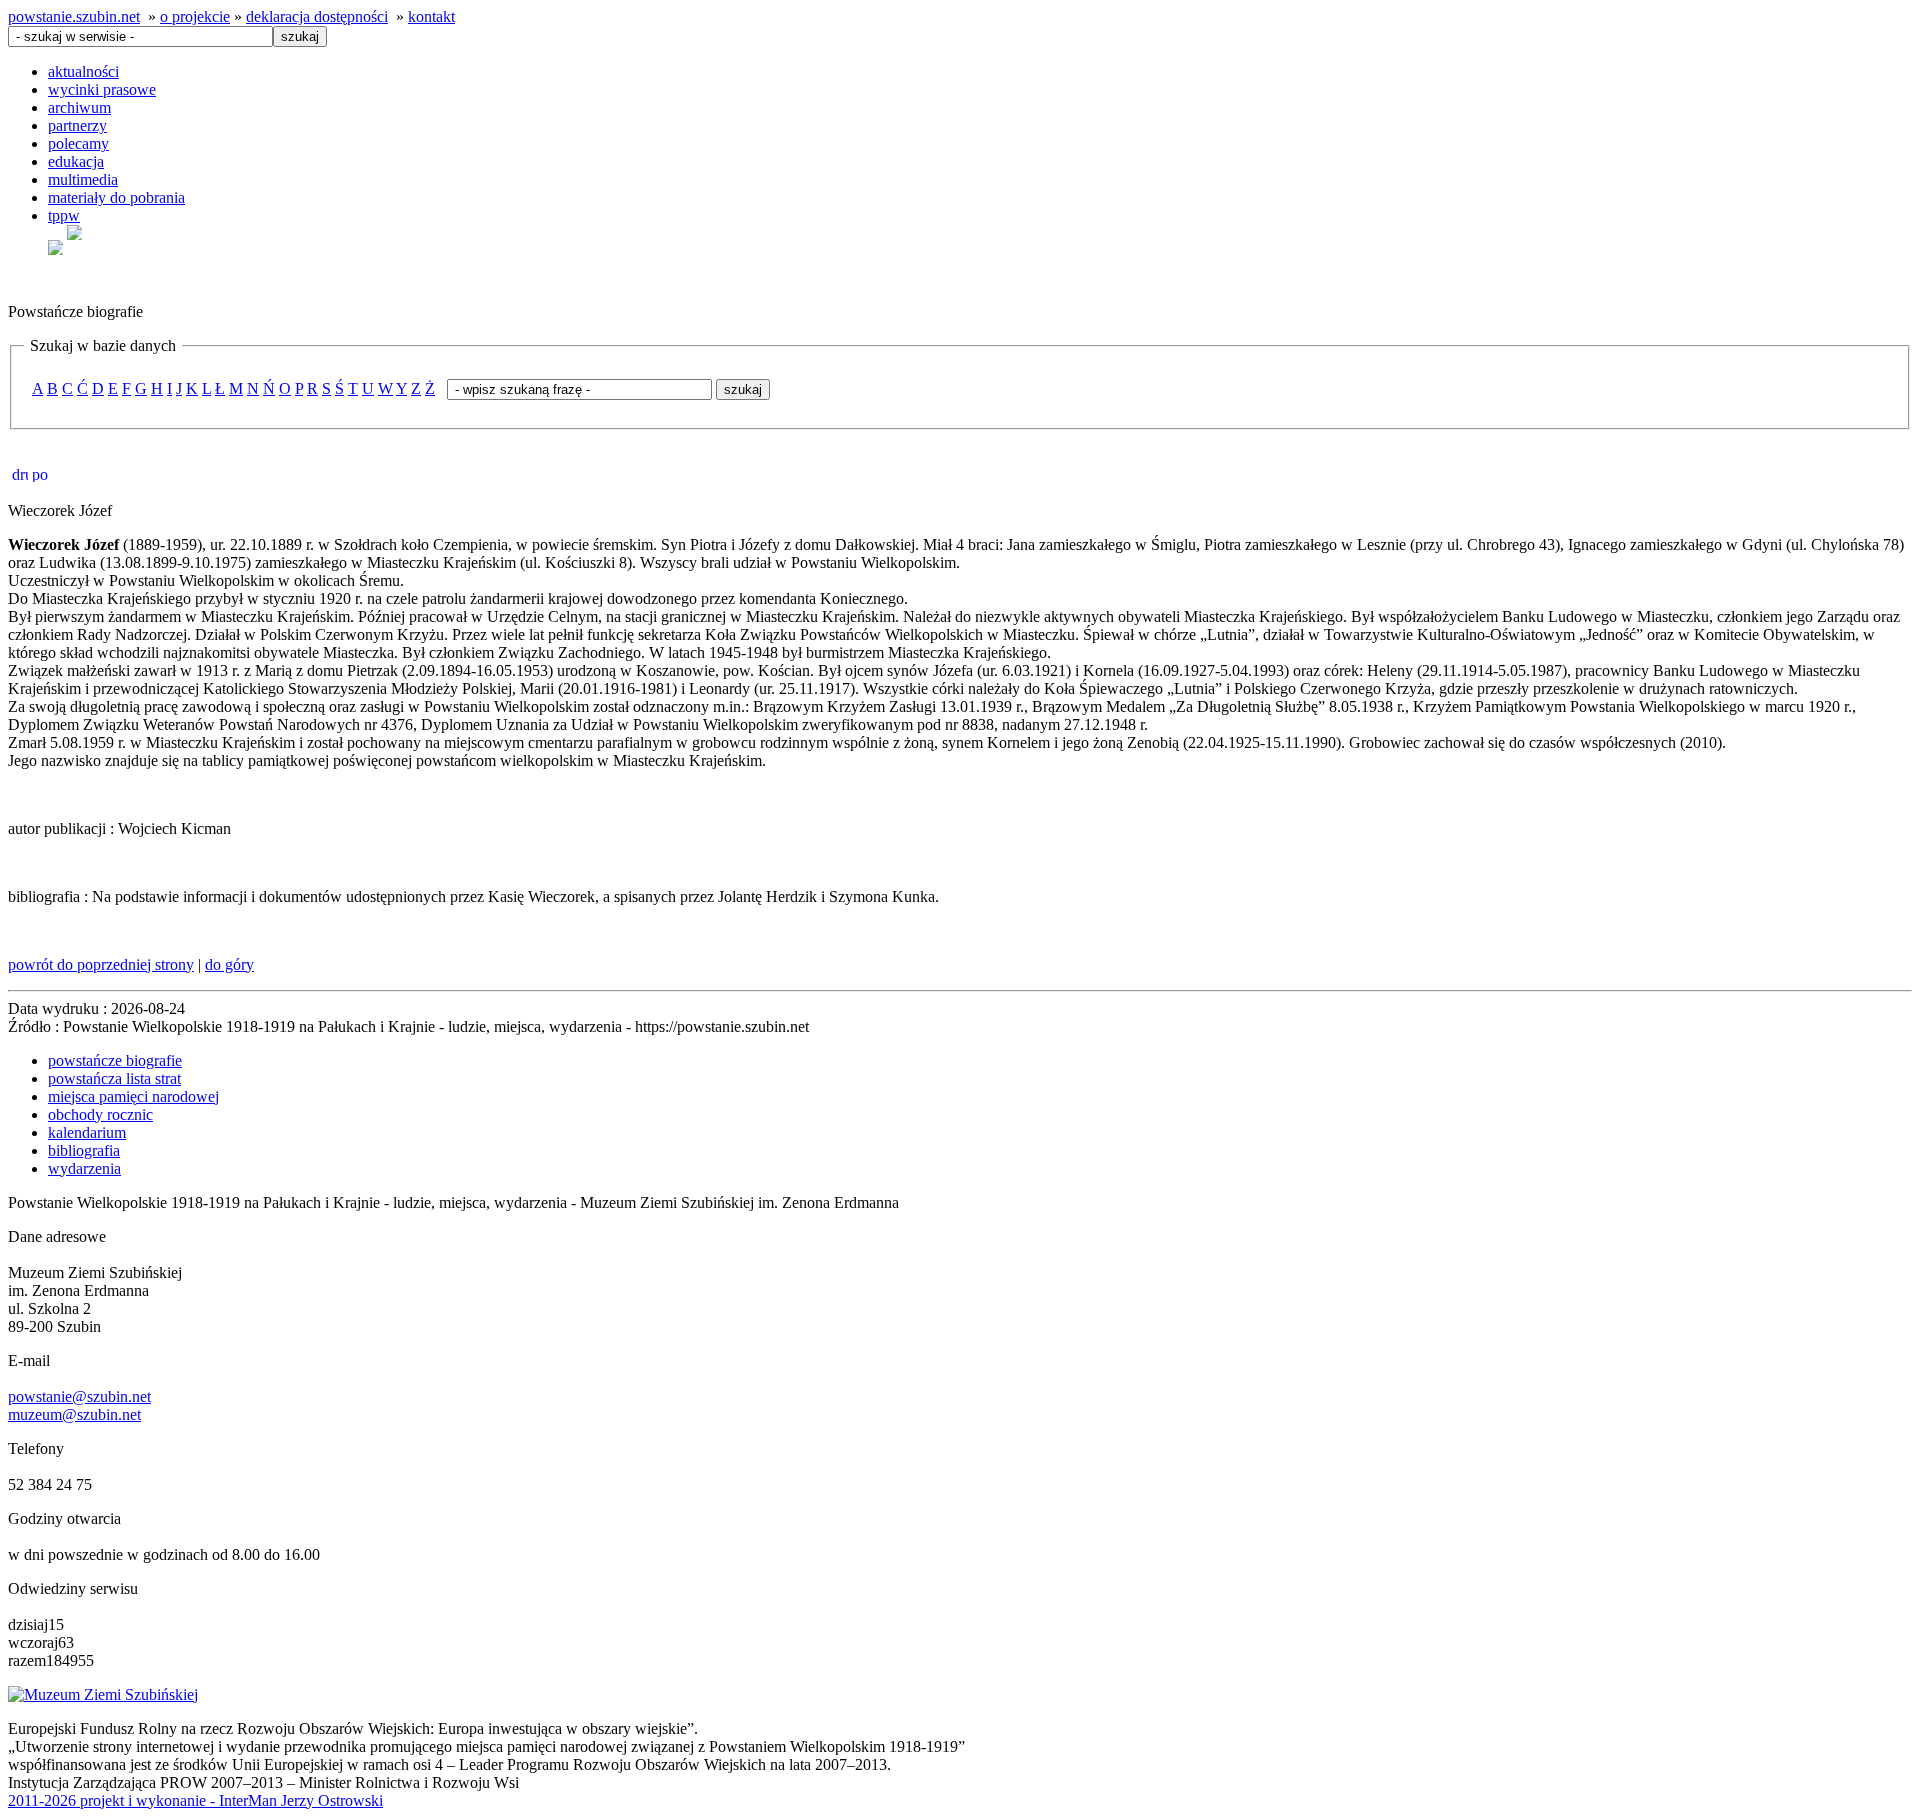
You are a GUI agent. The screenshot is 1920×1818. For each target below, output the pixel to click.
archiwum (79, 107)
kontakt (431, 16)
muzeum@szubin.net (74, 1414)
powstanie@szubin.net (79, 1396)
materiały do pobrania (116, 197)
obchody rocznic (100, 1114)
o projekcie (195, 16)
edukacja (76, 161)
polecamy (78, 143)
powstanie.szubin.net (74, 16)
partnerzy (77, 125)
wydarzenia (84, 1168)
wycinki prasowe (102, 89)
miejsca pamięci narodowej (133, 1096)
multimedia (83, 179)
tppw (64, 215)
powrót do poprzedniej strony (101, 964)
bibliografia (84, 1150)
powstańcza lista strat (114, 1078)
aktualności (83, 71)
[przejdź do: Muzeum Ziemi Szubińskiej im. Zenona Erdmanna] (103, 1694)
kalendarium (87, 1132)
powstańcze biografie (115, 1060)
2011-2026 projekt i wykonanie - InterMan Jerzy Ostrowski (195, 1800)
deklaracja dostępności (317, 16)
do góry (229, 964)
